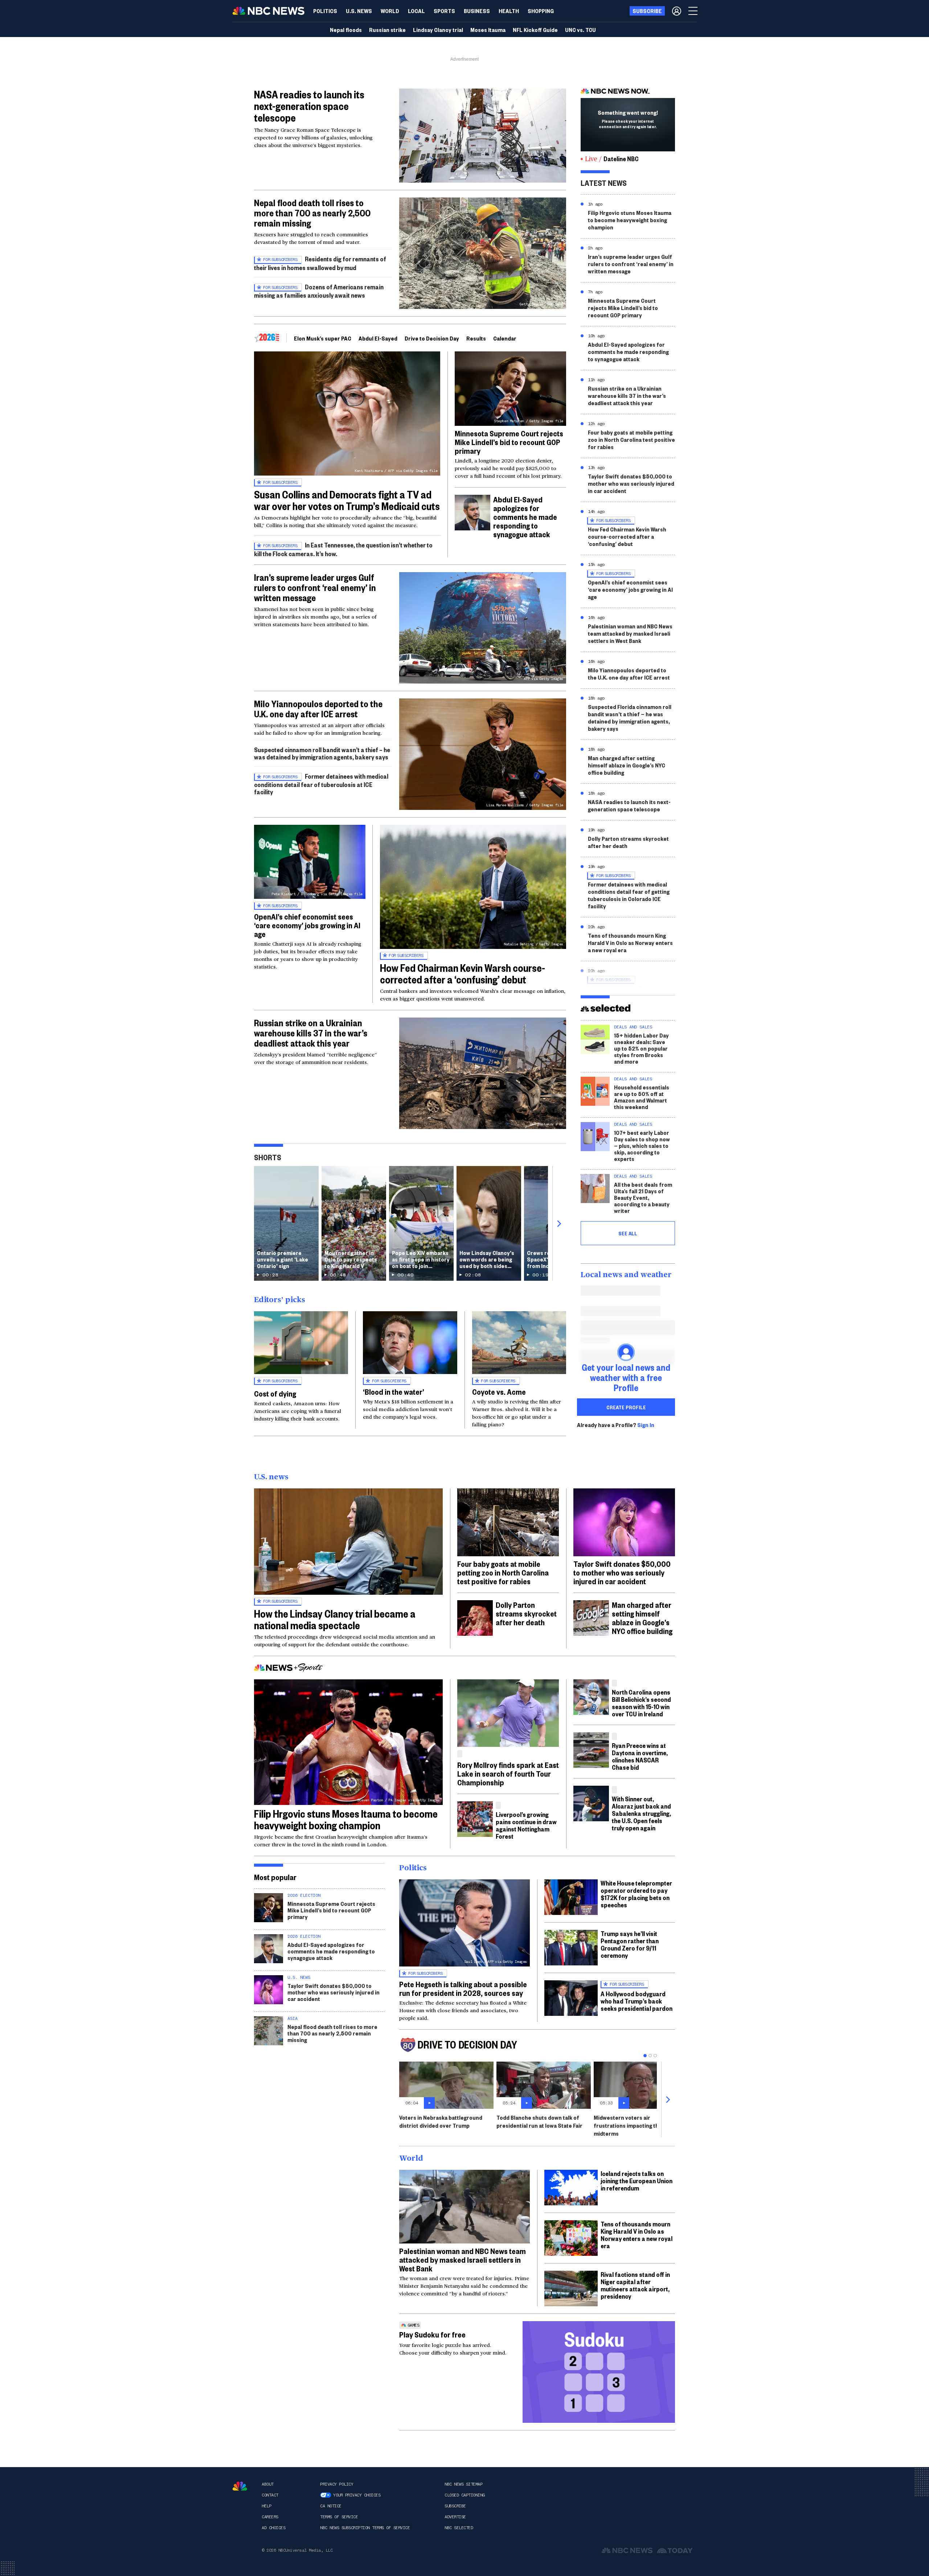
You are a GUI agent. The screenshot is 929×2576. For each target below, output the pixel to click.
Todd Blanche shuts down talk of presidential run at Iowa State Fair (539, 2121)
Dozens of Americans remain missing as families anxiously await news (319, 291)
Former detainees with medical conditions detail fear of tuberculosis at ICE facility (321, 784)
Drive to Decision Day (432, 338)
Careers (270, 2517)
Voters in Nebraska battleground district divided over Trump (441, 2121)
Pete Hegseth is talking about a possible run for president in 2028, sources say (463, 1988)
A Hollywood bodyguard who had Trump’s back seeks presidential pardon (637, 2001)
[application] (483, 136)
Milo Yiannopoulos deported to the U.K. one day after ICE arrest (318, 709)
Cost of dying (275, 1393)
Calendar (505, 338)
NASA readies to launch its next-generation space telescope (309, 106)
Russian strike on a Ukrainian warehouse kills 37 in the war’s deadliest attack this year (311, 1033)
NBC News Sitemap (463, 2484)
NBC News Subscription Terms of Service (365, 2528)
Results (476, 338)
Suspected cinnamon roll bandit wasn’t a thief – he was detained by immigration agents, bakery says (322, 753)
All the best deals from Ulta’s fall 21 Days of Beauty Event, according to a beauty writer (643, 1197)
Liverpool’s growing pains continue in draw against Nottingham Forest (526, 1825)
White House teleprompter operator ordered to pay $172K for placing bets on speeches (636, 1894)
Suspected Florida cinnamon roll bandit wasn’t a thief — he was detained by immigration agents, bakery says (630, 718)
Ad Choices (273, 2528)
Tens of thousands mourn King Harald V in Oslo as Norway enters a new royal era (630, 943)
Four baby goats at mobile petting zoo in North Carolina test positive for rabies (631, 439)
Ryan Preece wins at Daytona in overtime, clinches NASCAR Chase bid (640, 1756)
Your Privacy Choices (357, 2495)
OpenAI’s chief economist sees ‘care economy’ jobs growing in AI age (307, 925)
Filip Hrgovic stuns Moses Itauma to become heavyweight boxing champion (630, 220)
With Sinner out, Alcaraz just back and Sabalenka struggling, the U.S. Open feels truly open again (641, 1813)
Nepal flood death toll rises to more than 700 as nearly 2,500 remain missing (312, 213)
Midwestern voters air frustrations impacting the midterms (628, 2125)
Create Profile (626, 1407)
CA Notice (331, 2506)
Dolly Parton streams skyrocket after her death (628, 842)
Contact (270, 2495)
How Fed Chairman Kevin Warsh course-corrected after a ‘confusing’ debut (463, 973)
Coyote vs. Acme (499, 1391)
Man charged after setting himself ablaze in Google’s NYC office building (627, 765)
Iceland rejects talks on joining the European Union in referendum (637, 2180)
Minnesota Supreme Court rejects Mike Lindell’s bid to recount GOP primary (509, 442)
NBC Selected (459, 2528)
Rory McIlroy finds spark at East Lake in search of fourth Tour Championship (508, 1773)
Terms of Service (339, 2517)
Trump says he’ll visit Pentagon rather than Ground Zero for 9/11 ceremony (630, 1944)
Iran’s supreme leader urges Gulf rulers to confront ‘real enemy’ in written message (315, 587)
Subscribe (455, 2506)
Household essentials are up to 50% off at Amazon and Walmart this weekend (642, 1097)
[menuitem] (325, 11)
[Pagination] (645, 2056)
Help (266, 2506)
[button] (416, 11)
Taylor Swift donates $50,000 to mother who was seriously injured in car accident (631, 483)
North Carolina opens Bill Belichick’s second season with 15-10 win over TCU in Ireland (641, 1703)
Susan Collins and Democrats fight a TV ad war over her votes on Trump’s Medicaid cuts (347, 500)
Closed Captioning (465, 2495)
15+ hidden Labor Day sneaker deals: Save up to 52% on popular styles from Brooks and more (641, 1048)
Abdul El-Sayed (378, 338)
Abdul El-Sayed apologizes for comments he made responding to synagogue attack (525, 517)
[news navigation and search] (693, 11)
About (268, 2484)
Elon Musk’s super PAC (323, 338)
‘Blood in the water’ (394, 1391)
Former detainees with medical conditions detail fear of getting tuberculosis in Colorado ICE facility (629, 895)
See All (628, 1233)
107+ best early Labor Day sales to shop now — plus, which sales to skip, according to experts (642, 1146)
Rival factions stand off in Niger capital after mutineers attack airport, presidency (635, 2285)
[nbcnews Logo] (240, 2486)
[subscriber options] (677, 11)
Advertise (455, 2517)
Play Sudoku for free (432, 2334)
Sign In (646, 1425)
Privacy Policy (337, 2484)
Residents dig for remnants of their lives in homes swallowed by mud (320, 263)
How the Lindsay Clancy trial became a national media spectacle (335, 1619)
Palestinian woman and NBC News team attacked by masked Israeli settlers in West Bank (630, 633)
